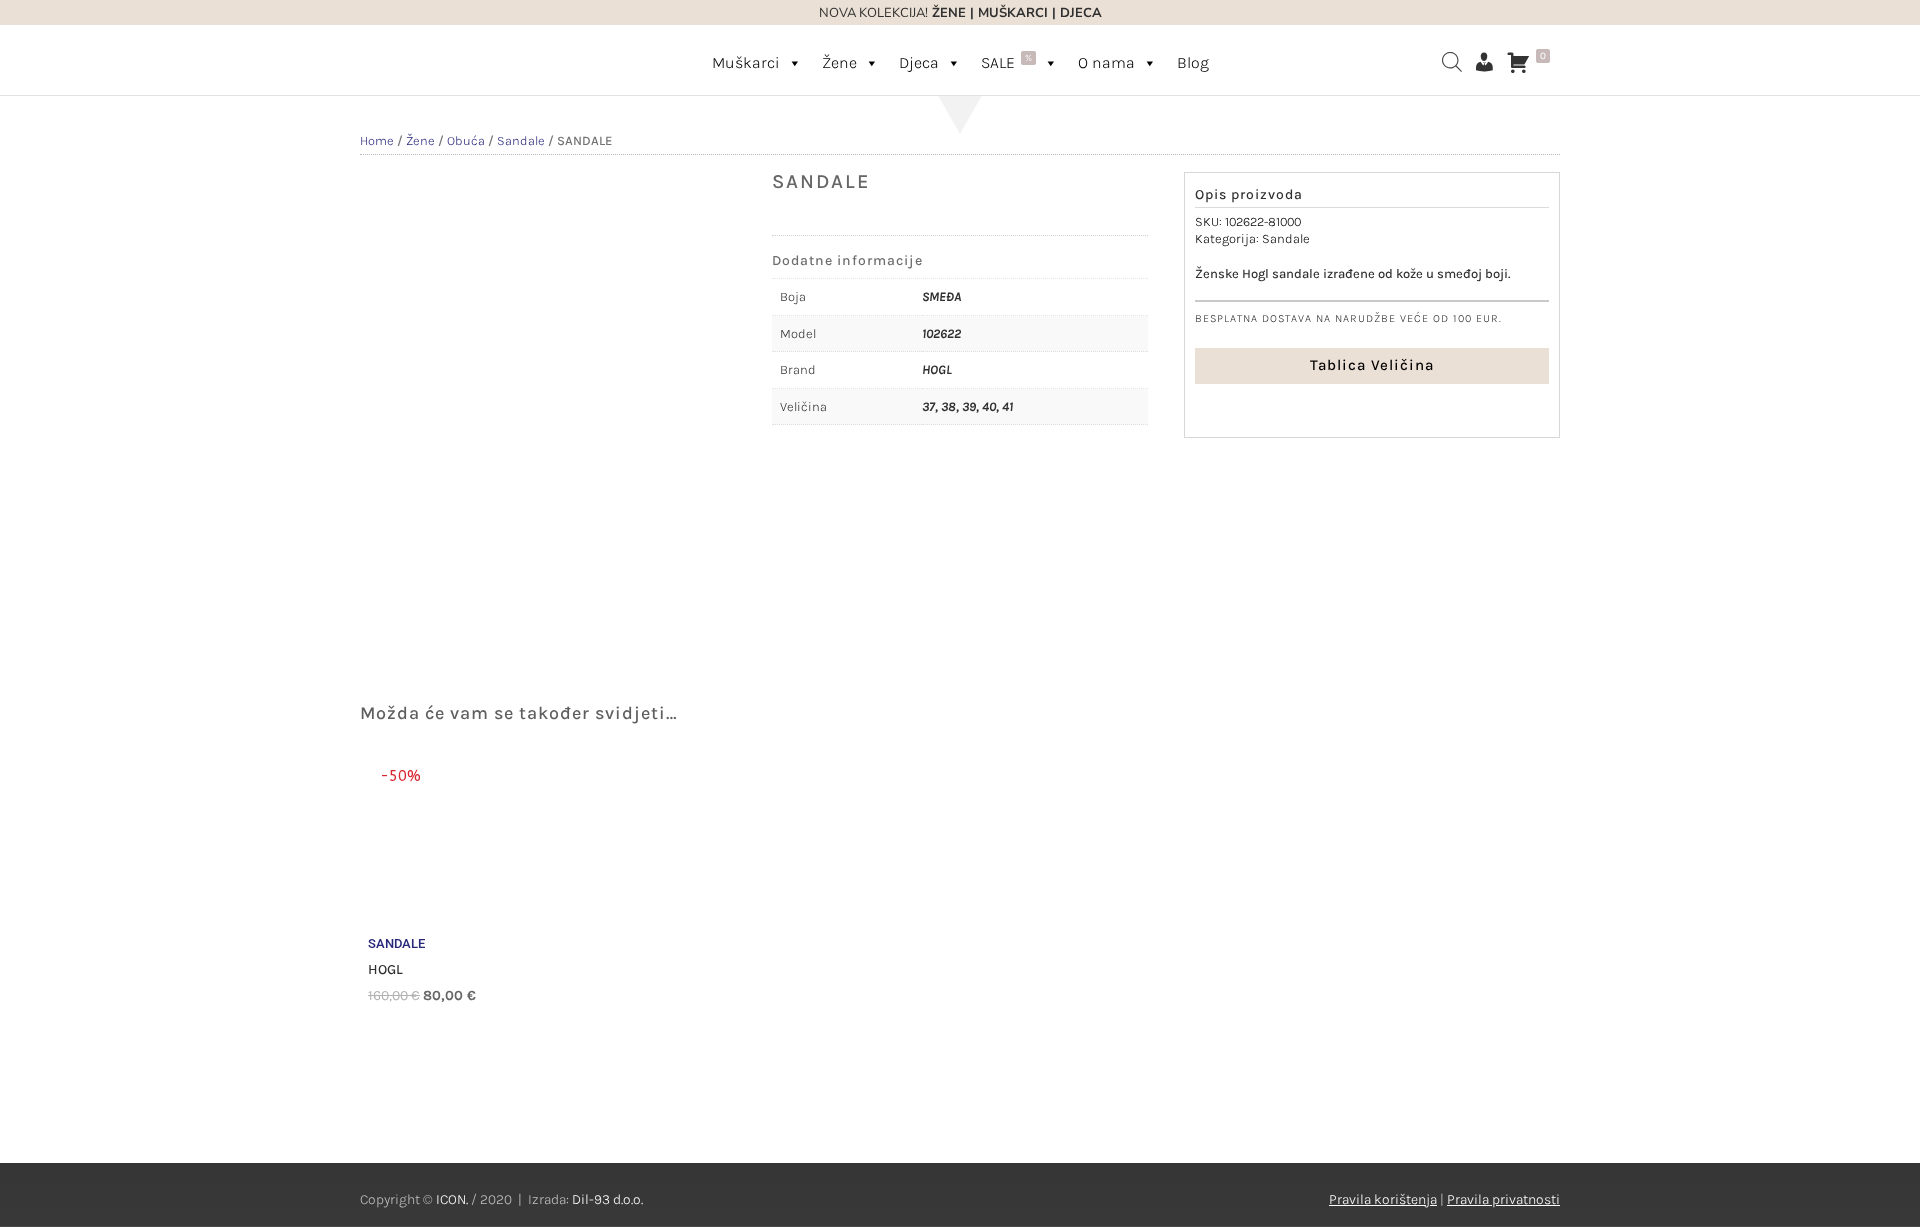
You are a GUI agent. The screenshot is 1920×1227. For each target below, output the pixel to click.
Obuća (466, 140)
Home (377, 140)
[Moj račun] (1484, 62)
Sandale (521, 140)
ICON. (452, 1199)
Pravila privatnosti (1503, 1199)
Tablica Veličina (1372, 365)
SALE (1006, 62)
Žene (839, 62)
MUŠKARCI (1013, 13)
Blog (1193, 62)
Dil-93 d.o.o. (607, 1199)
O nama (1106, 62)
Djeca (919, 62)
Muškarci (746, 62)
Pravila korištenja (1383, 1199)
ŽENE (947, 13)
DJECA (1081, 13)
